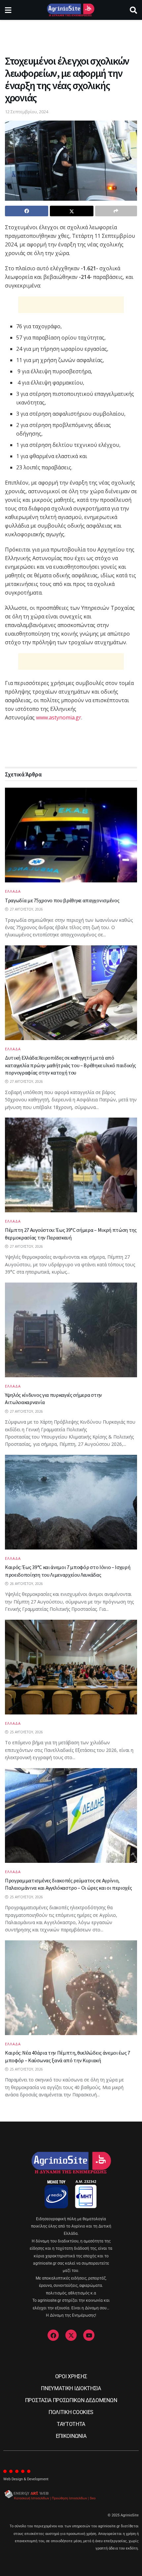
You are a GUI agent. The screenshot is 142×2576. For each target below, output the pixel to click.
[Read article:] (71, 1667)
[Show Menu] (8, 10)
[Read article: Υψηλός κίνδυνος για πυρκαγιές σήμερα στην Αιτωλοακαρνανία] (71, 1330)
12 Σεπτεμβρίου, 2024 (27, 112)
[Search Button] (133, 10)
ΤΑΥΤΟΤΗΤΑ (71, 2424)
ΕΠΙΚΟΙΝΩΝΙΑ (71, 2436)
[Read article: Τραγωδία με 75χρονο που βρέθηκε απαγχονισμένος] (71, 835)
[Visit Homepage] (71, 10)
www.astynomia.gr (59, 717)
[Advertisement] (71, 35)
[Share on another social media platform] (116, 211)
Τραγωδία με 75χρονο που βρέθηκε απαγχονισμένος (62, 900)
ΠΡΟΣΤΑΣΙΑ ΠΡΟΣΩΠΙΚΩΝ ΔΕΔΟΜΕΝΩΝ (71, 2400)
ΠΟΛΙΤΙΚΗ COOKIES (71, 2412)
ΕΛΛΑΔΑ (13, 891)
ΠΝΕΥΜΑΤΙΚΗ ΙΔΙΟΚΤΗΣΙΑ (71, 2388)
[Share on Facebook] (27, 211)
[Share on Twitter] (71, 211)
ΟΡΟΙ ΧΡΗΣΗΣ (71, 2376)
